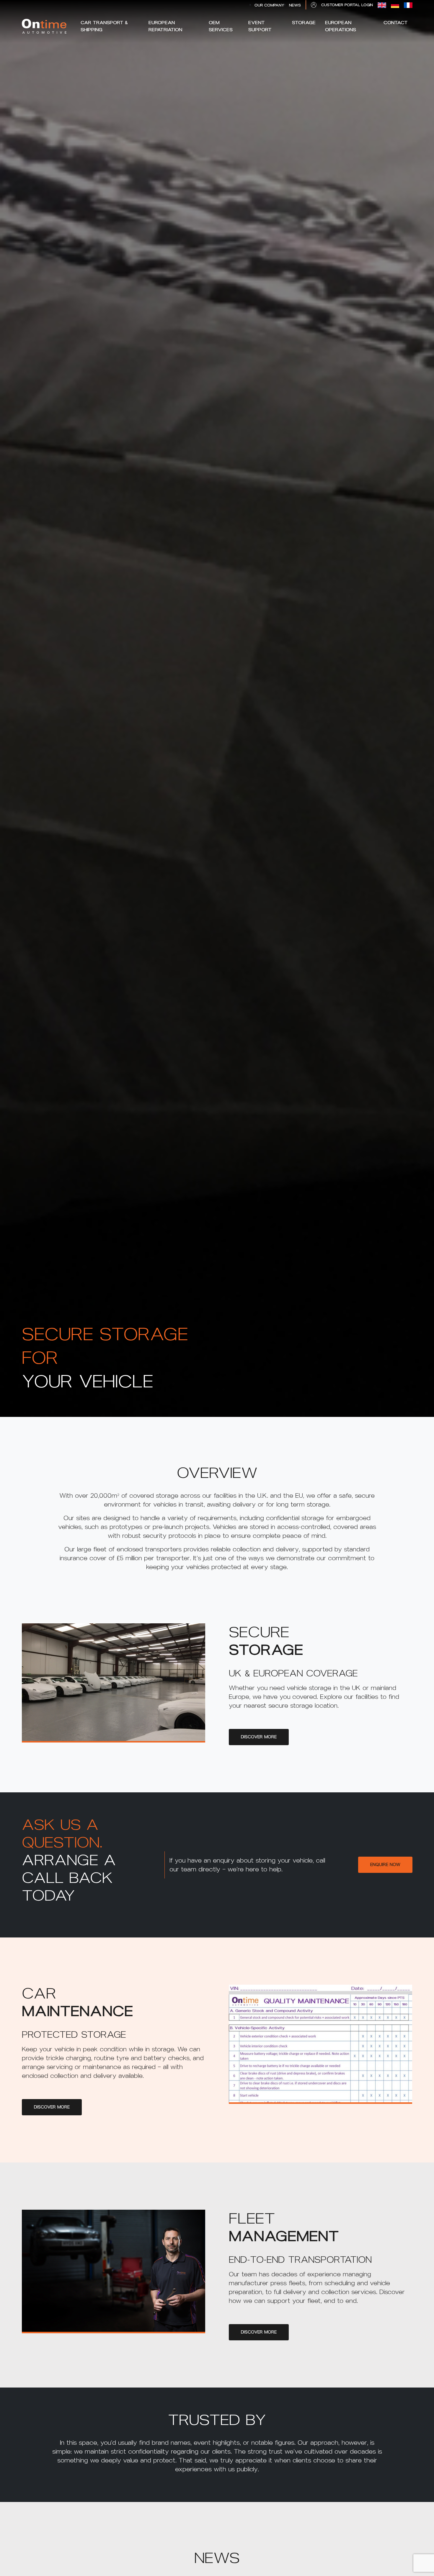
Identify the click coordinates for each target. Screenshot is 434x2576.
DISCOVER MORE (259, 1737)
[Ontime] (44, 26)
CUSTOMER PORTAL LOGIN (347, 5)
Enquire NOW (385, 1865)
